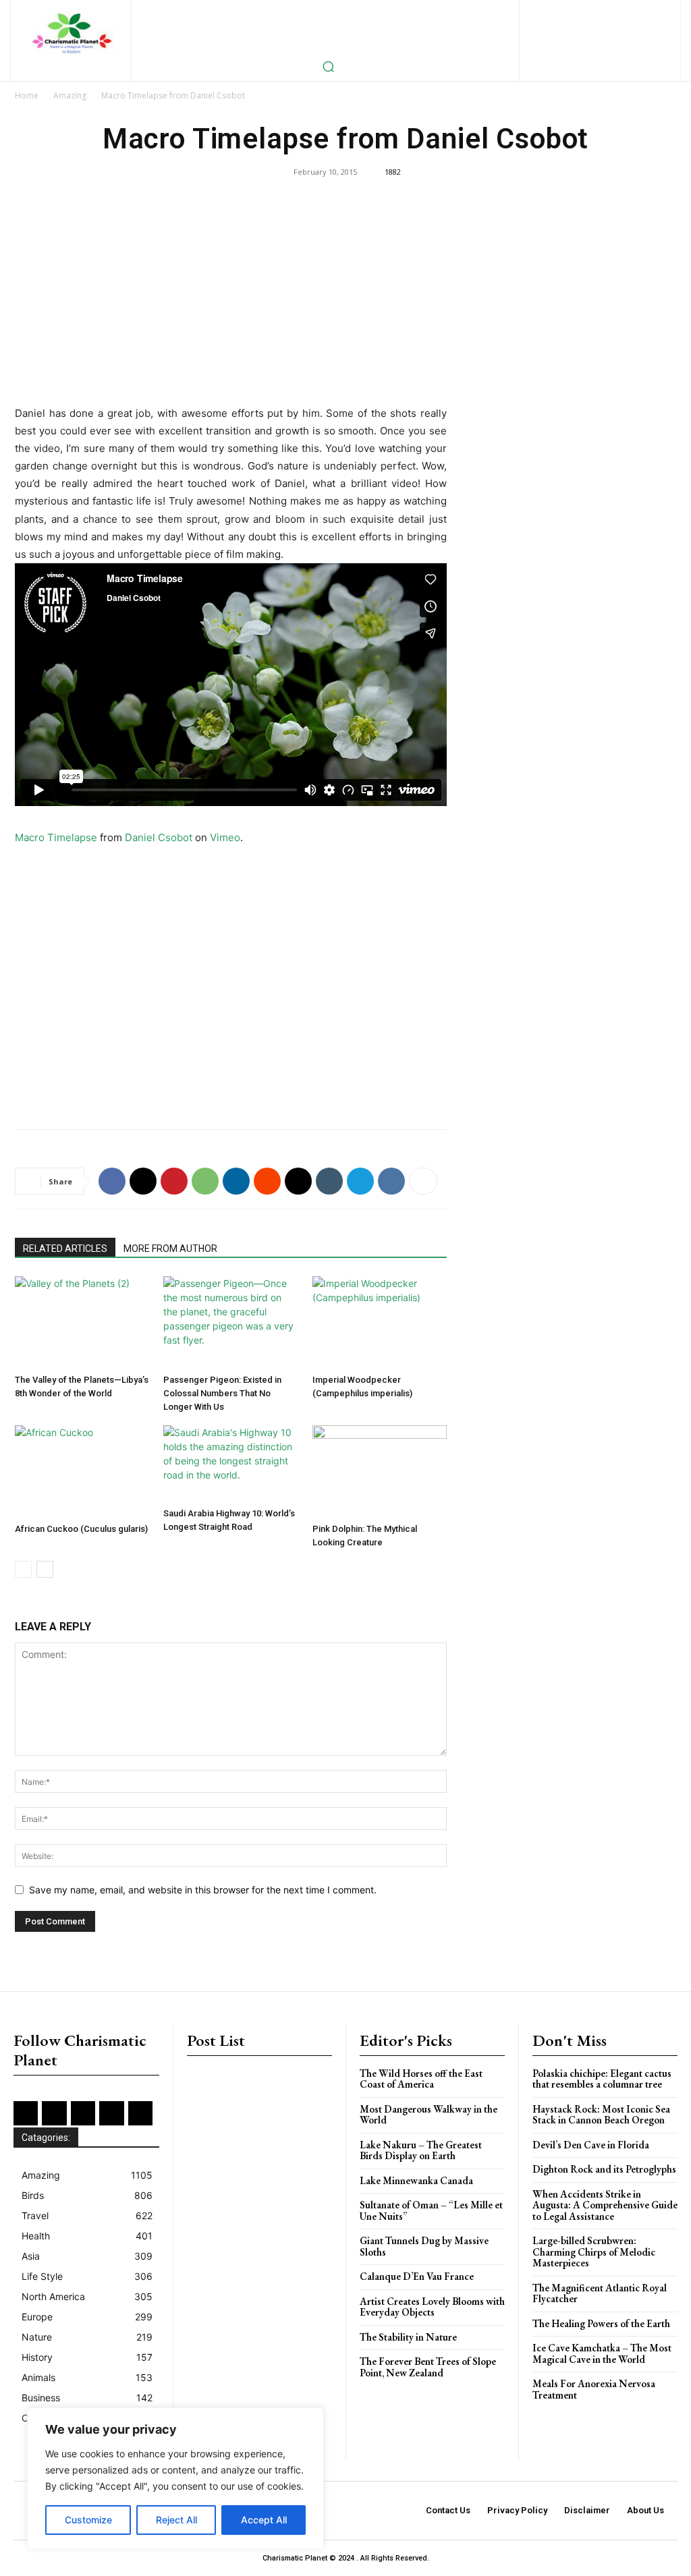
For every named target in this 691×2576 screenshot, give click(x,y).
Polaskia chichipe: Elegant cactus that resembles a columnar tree (602, 2079)
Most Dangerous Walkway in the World (429, 2115)
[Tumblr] (329, 1181)
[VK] (391, 1181)
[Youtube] (644, 33)
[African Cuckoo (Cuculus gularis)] (82, 1471)
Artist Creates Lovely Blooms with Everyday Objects (432, 2307)
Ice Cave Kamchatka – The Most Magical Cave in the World (602, 2353)
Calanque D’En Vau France (417, 2276)
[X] (600, 33)
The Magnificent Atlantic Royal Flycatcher (600, 2293)
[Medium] (641, 11)
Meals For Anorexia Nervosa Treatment (594, 2389)
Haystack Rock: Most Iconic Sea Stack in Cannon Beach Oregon (601, 2115)
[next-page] (45, 1569)
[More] (423, 1181)
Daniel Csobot (159, 837)
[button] (328, 66)
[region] (175, 2478)
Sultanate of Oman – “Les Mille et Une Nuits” (431, 2210)
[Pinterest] (662, 11)
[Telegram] (360, 1181)
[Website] (622, 33)
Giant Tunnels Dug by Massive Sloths (424, 2246)
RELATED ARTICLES (65, 1249)
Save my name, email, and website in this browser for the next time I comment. (203, 1890)
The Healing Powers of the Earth (601, 2323)
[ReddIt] (267, 1181)
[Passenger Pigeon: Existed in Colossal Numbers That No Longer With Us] (230, 1322)
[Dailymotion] (531, 11)
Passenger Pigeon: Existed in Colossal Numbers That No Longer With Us (222, 1393)
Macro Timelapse (56, 837)
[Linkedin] (618, 11)
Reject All (176, 2520)
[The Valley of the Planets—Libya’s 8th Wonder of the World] (82, 1322)
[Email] (298, 1181)
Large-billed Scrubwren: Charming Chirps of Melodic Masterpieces (594, 2252)
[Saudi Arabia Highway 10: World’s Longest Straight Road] (230, 1463)
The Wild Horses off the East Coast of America (421, 2079)
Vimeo (225, 837)
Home (27, 95)
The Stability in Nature (408, 2337)
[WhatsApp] (205, 1181)
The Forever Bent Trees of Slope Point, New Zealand (428, 2367)
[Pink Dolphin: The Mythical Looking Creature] (380, 1471)
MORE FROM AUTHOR (170, 1249)
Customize (88, 2520)
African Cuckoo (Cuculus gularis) (81, 1529)
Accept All (264, 2520)
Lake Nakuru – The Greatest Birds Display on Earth (421, 2150)
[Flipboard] (575, 11)
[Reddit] (556, 33)
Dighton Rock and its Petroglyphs (604, 2169)
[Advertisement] (231, 305)
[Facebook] (553, 11)
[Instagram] (597, 11)
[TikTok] (578, 33)
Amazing (70, 95)
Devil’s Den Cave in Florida (591, 2145)
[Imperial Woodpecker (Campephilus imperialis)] (380, 1322)
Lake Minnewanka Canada (416, 2180)
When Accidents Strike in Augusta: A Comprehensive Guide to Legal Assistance (605, 2205)
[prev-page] (23, 1569)
